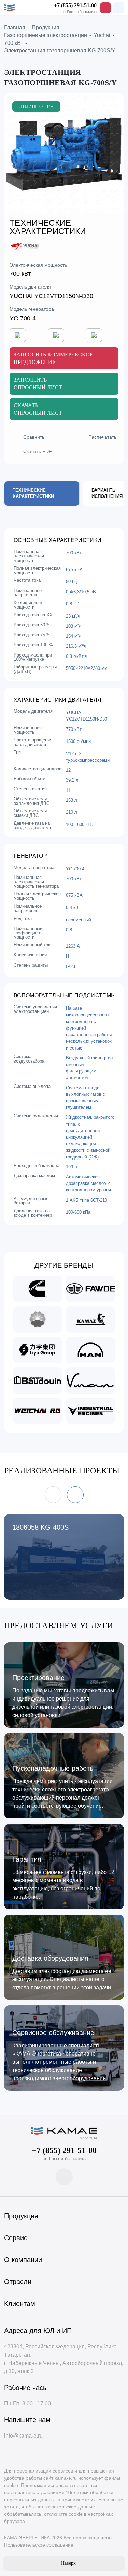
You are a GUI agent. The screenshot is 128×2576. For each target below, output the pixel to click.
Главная (15, 28)
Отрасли (18, 2282)
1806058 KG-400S (40, 1527)
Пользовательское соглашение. (39, 2545)
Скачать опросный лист (38, 409)
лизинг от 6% (36, 106)
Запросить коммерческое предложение (53, 358)
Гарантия (27, 1859)
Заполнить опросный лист (38, 384)
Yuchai (102, 35)
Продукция (46, 28)
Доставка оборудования (50, 1958)
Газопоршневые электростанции (46, 35)
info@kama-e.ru (23, 2436)
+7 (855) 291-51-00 (75, 5)
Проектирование (38, 1678)
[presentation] (6, 1477)
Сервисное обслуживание (53, 2033)
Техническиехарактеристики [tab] (33, 493)
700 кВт (13, 43)
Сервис (16, 2238)
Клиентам (20, 2304)
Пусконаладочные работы (53, 1768)
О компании (23, 2260)
